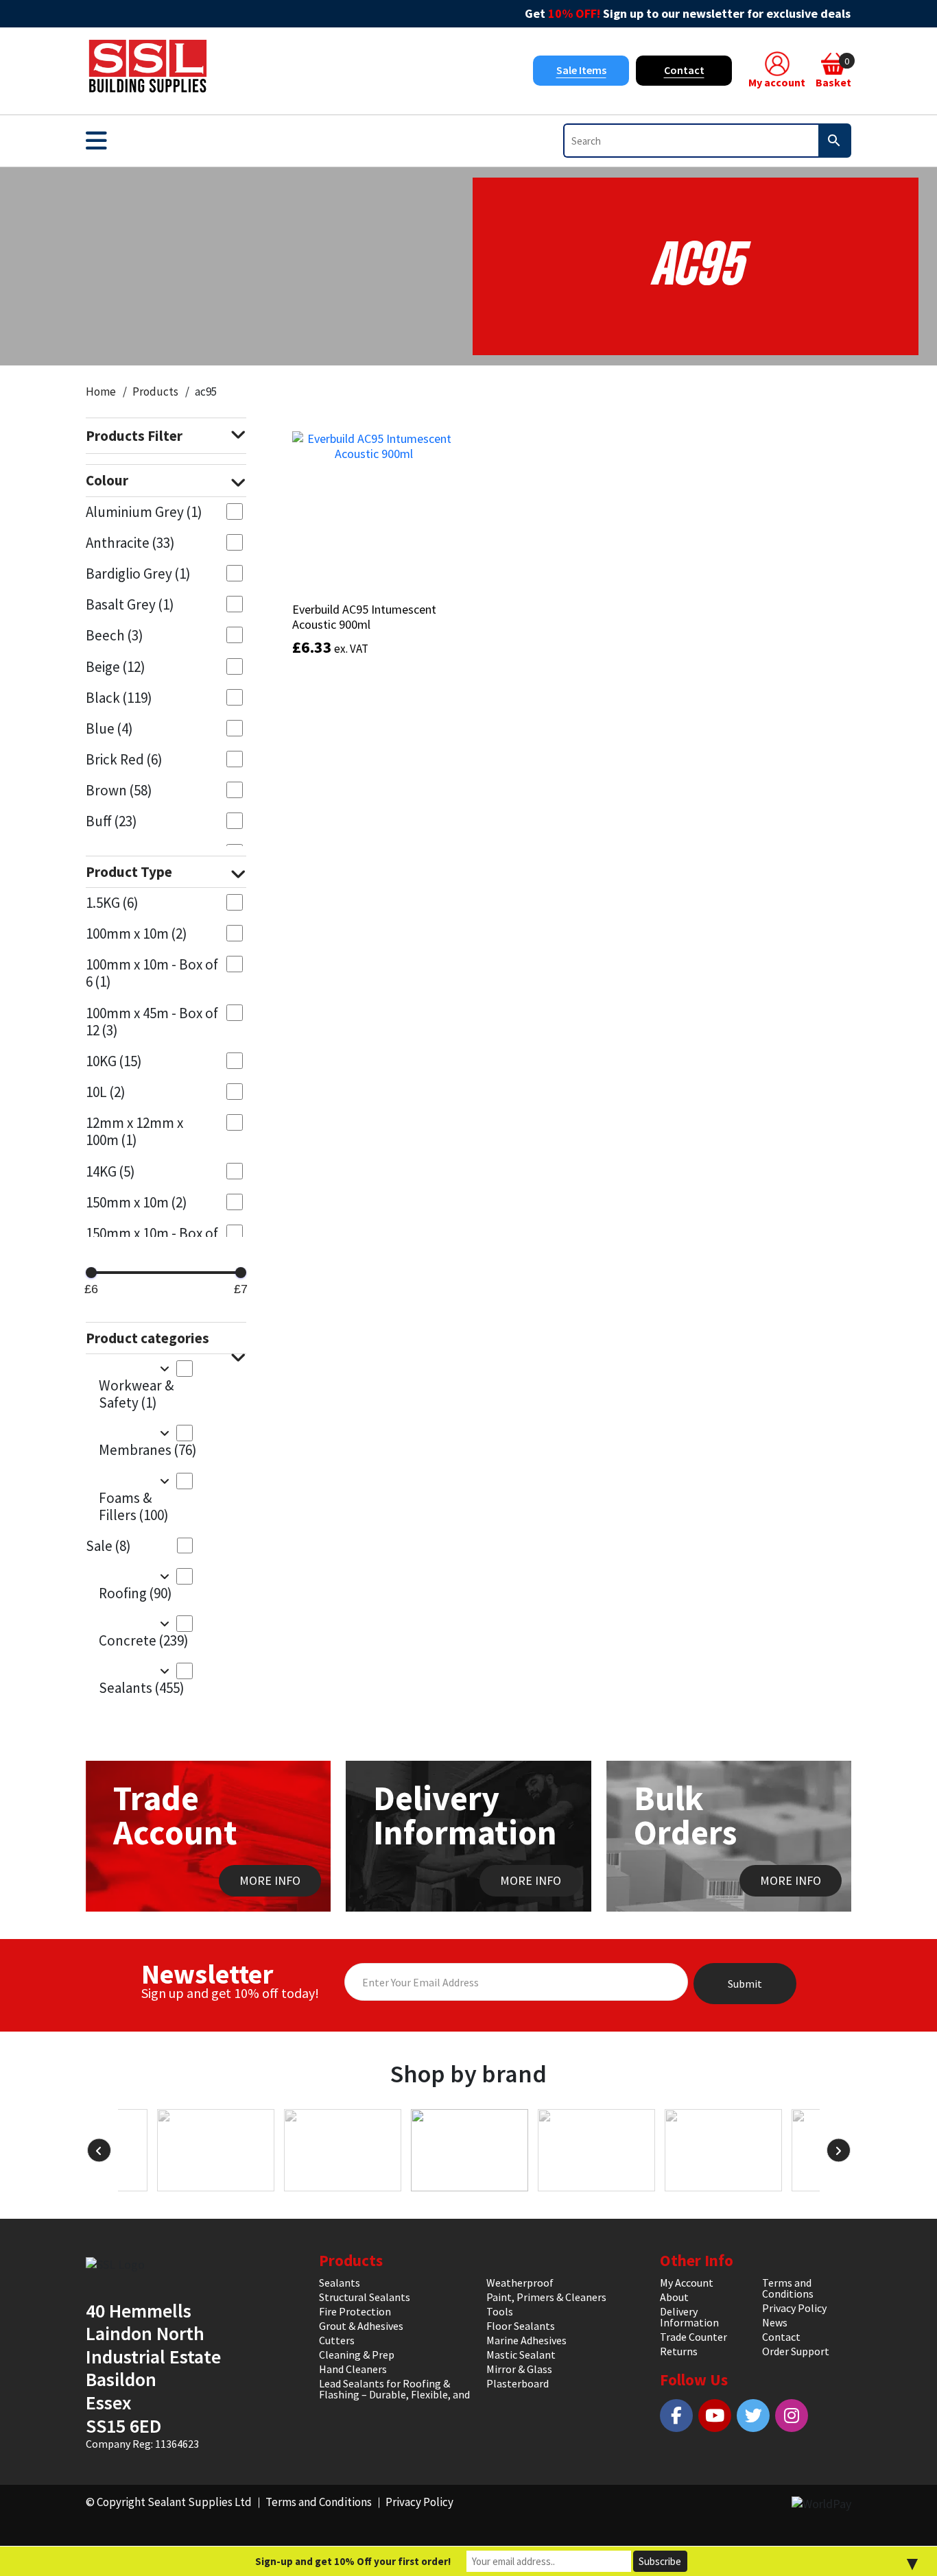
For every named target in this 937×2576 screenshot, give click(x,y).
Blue (109, 729)
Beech (115, 635)
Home (101, 392)
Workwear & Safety (136, 1394)
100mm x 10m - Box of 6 (152, 973)
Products (155, 392)
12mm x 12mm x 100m (134, 1131)
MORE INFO (270, 1880)
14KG (110, 1171)
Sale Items (581, 70)
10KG (114, 1061)
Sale (108, 1546)
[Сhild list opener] (164, 1368)
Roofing (135, 1593)
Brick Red (124, 759)
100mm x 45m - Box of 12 (152, 1022)
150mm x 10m (137, 1202)
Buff (111, 821)
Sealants (142, 1688)
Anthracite (130, 543)
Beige (116, 667)
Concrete (144, 1640)
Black (119, 698)
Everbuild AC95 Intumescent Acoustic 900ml (364, 617)
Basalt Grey (130, 604)
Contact (684, 70)
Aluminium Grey (144, 512)
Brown (119, 790)
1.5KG (112, 903)
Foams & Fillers (134, 1506)
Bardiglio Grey (138, 574)
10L (106, 1092)
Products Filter (134, 436)
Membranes (146, 1450)
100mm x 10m (137, 934)
